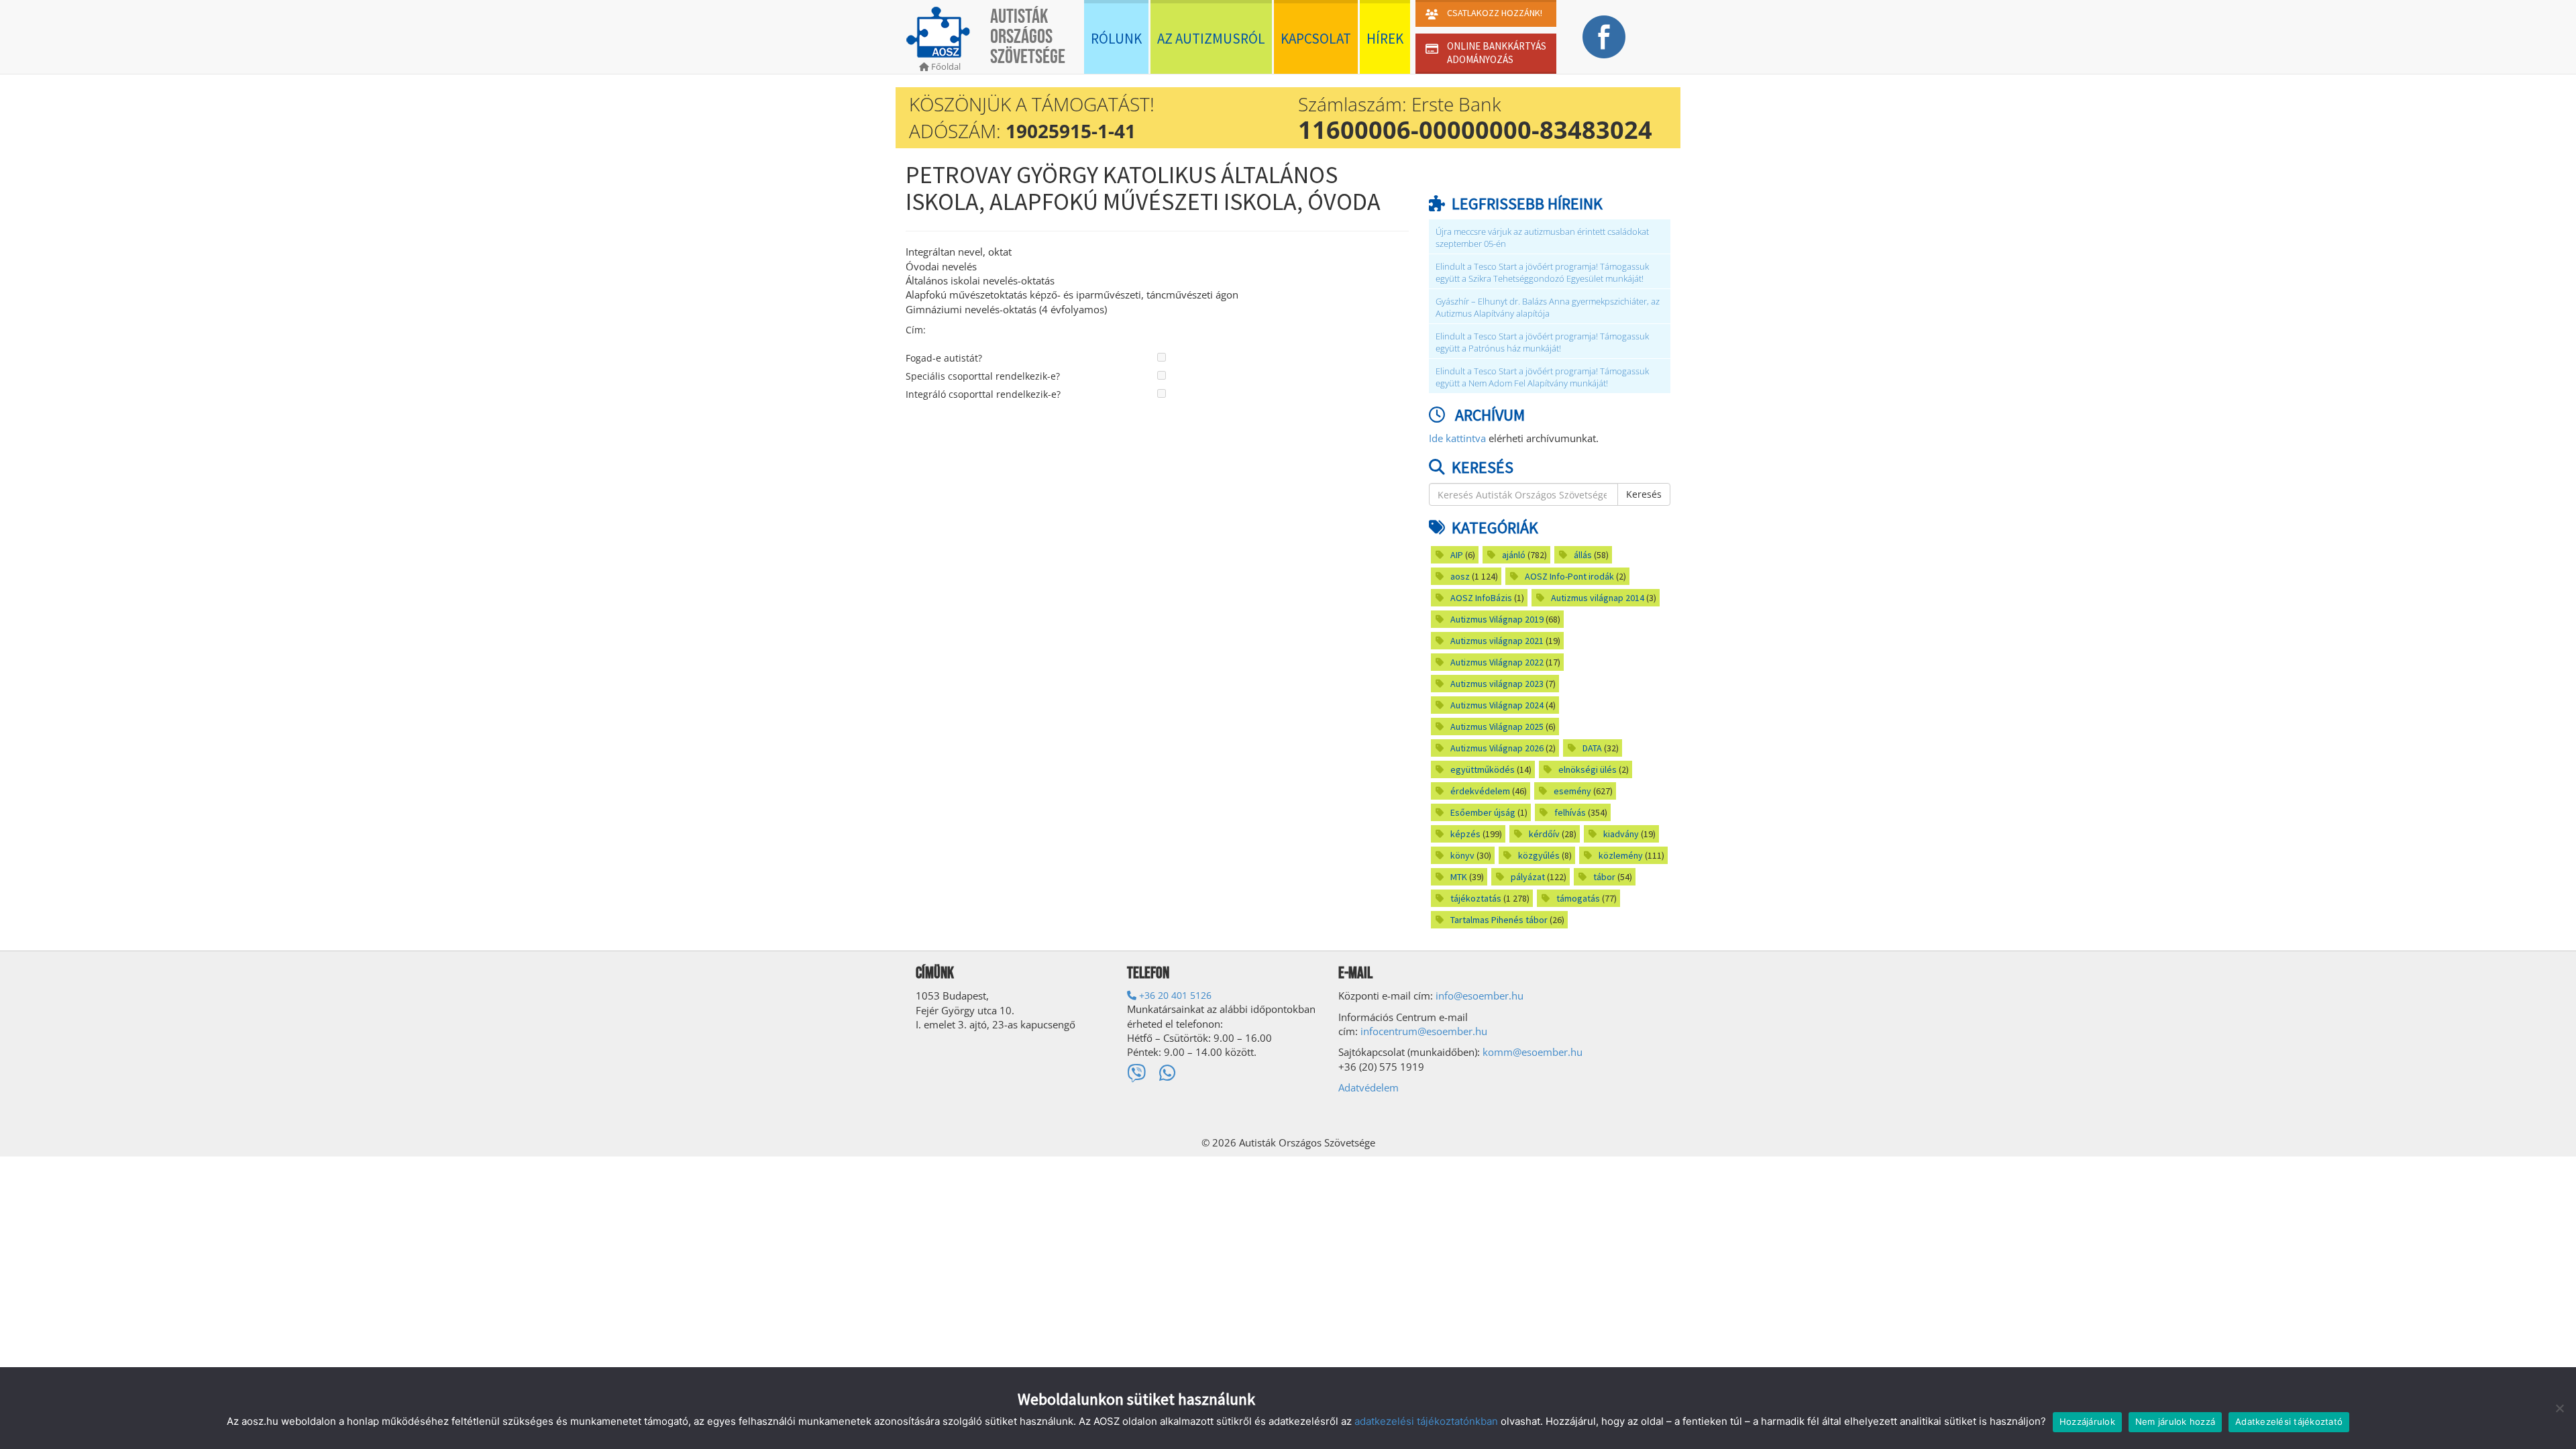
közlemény (1621, 855)
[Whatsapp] (1168, 1073)
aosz (1460, 576)
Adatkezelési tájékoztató (2289, 1421)
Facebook (1604, 37)
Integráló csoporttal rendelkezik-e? (983, 394)
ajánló (1514, 555)
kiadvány (1621, 834)
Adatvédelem (1368, 1087)
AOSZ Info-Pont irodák (1569, 576)
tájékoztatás (1476, 898)
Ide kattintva (1457, 438)
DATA (1592, 748)
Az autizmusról (1211, 39)
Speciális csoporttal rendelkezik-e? (983, 376)
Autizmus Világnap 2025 (1497, 727)
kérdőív (1544, 834)
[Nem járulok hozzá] (2559, 1408)
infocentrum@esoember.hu (1424, 1031)
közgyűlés (1539, 855)
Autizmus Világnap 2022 (1497, 662)
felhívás (1570, 812)
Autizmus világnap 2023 (1497, 684)
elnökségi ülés (1588, 769)
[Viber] (1136, 1073)
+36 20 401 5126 (1174, 995)
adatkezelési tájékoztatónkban (1426, 1421)
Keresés (1644, 494)
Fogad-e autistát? (944, 358)
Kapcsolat (1316, 39)
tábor (1604, 877)
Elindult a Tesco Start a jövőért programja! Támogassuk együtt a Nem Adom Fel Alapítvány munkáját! (1542, 377)
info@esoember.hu (1480, 996)
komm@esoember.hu (1533, 1052)
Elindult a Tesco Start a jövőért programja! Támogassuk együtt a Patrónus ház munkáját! (1542, 342)
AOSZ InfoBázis (1481, 598)
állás (1583, 555)
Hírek (1385, 39)
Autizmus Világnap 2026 (1497, 748)
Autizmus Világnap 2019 (1497, 619)
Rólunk (1116, 39)
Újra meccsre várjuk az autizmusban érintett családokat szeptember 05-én (1542, 238)
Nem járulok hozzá (2175, 1421)
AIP (1457, 555)
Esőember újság (1483, 812)
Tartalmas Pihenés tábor (1499, 920)
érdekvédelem (1480, 791)
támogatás (1578, 898)
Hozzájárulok (2087, 1421)
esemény (1572, 791)
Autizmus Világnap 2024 (1497, 705)
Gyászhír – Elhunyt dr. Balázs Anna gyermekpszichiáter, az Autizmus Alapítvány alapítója (1548, 308)
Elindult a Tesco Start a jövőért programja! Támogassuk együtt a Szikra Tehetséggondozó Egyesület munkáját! (1542, 273)
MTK (1459, 877)
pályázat (1528, 877)
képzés (1465, 834)
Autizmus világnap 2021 (1497, 641)
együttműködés (1483, 769)
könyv (1462, 855)
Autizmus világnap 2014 (1598, 598)
